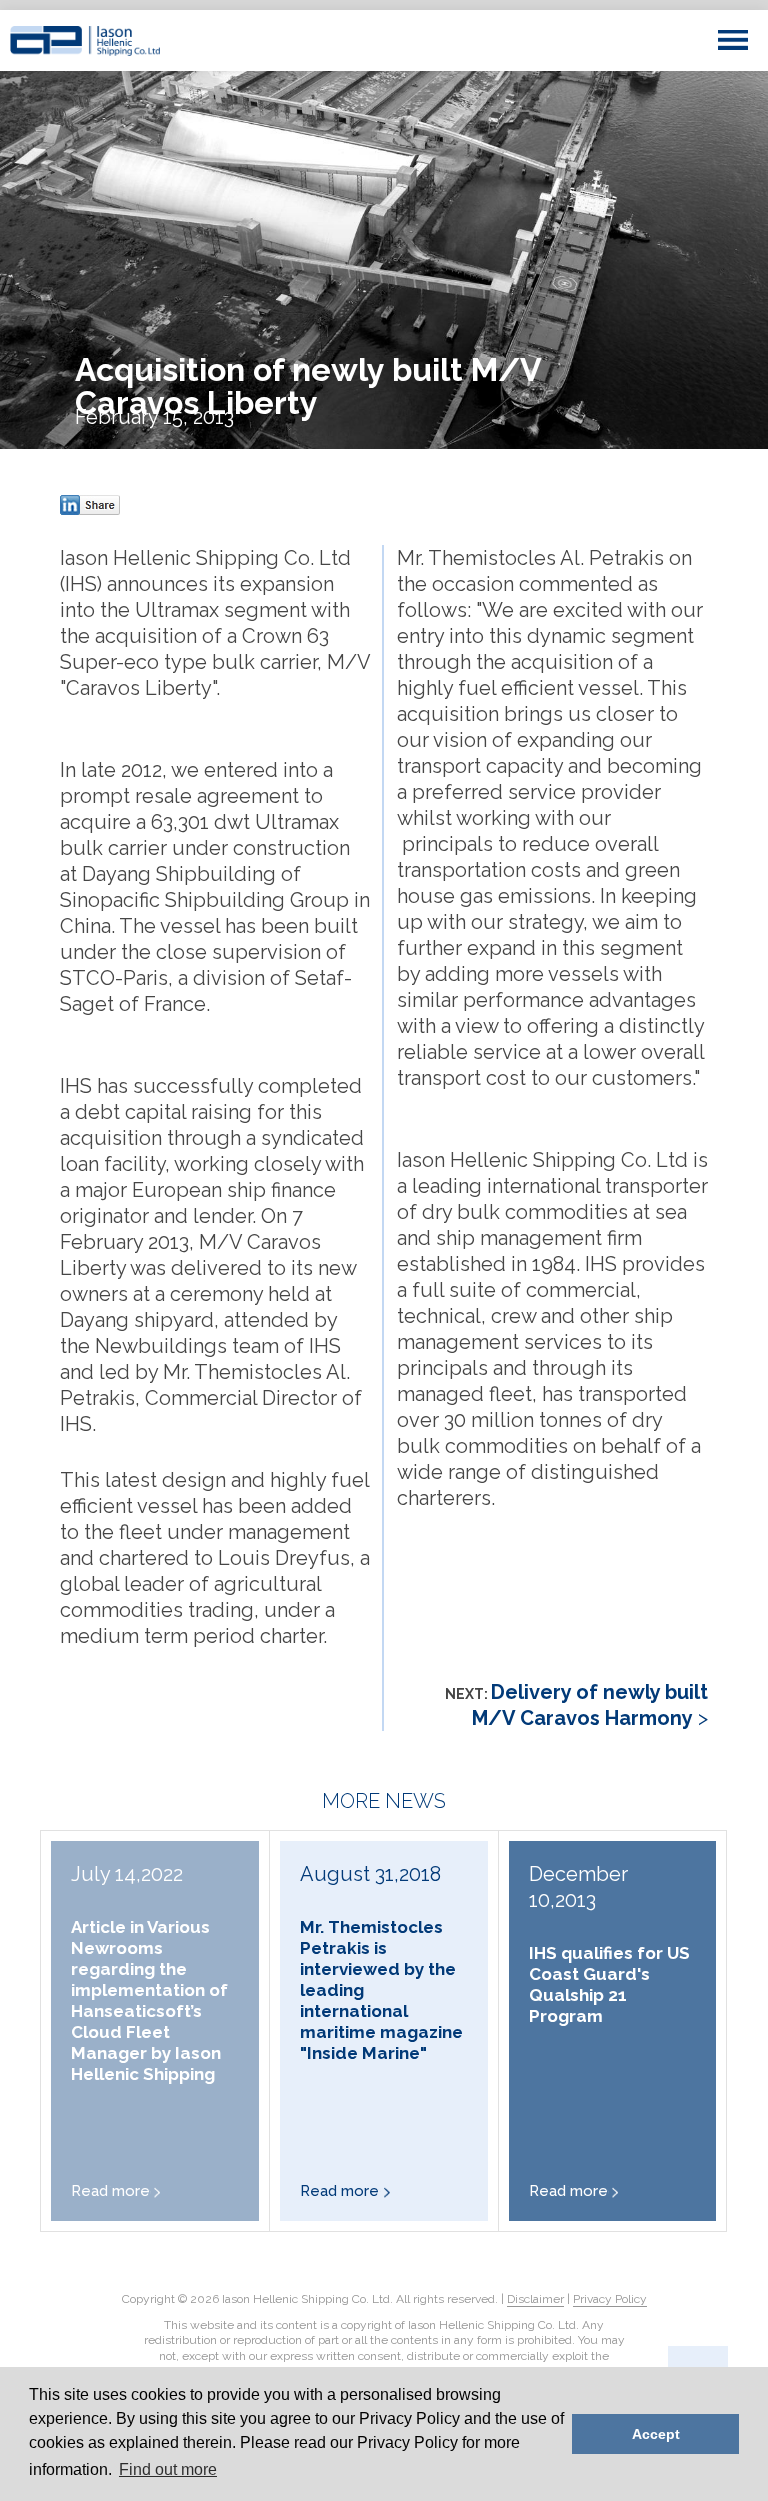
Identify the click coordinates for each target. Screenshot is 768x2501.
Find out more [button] (168, 2469)
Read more (110, 2191)
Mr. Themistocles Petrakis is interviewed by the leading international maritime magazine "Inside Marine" (381, 1990)
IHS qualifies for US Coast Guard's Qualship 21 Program (609, 1984)
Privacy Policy (610, 2299)
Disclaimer (535, 2299)
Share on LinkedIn (90, 505)
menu (733, 40)
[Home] (85, 40)
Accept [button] (656, 2434)
